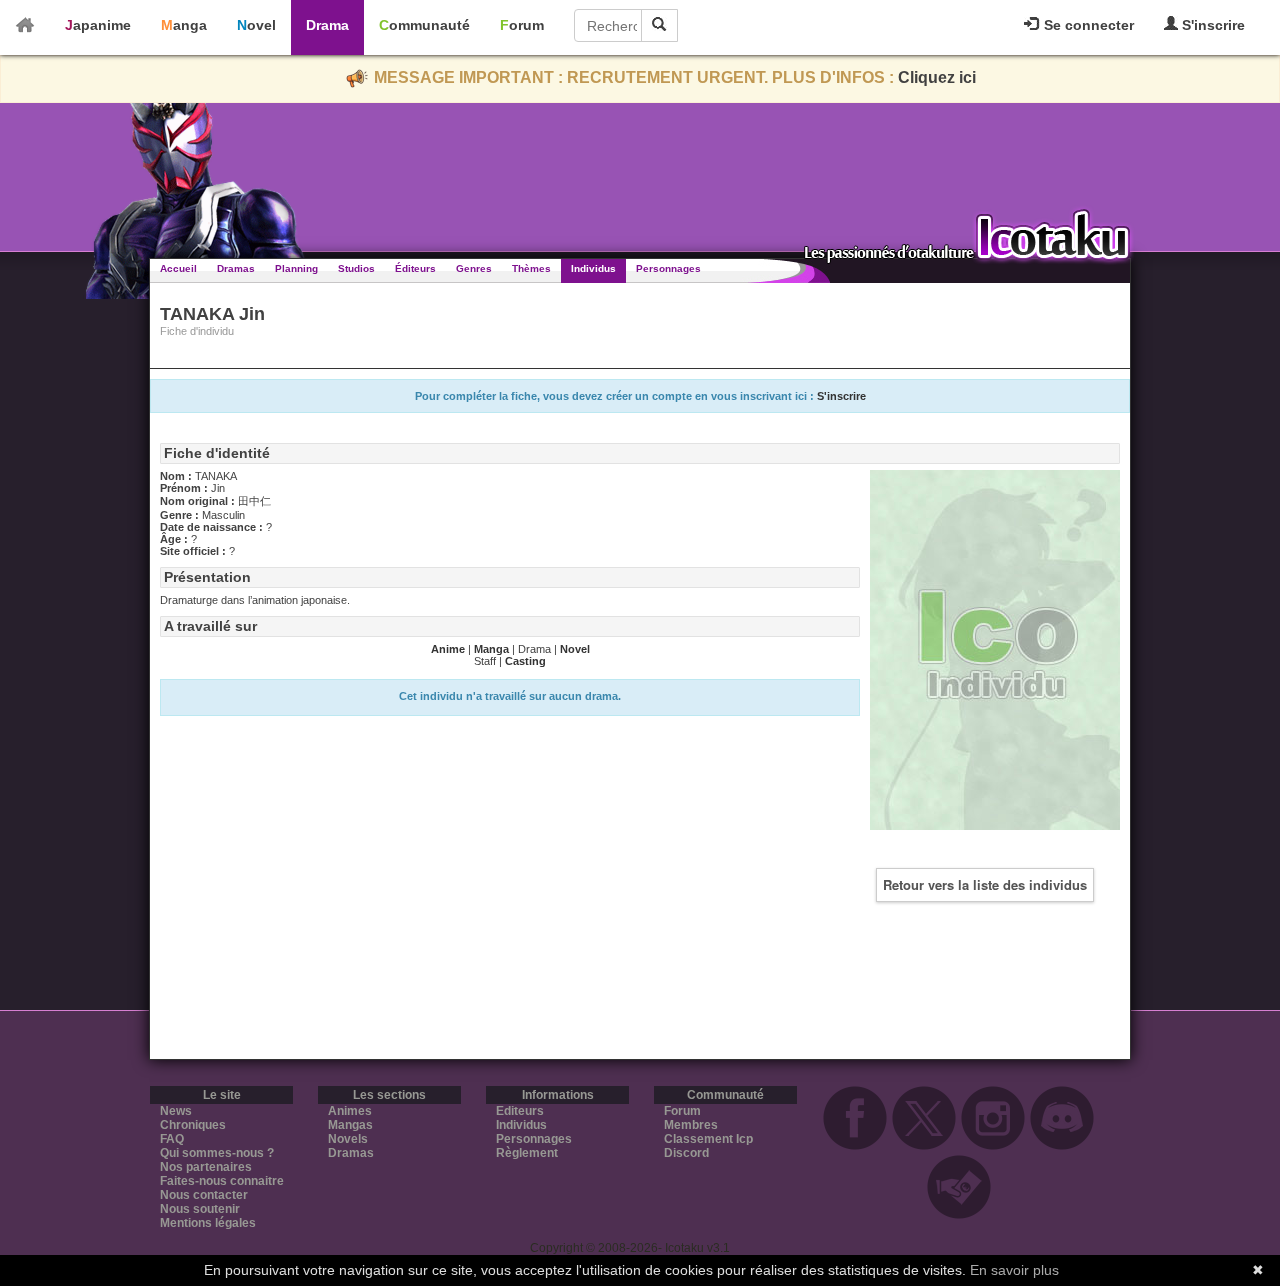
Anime (448, 649)
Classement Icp (708, 1139)
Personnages (668, 268)
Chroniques (193, 1125)
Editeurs (520, 1111)
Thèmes (531, 268)
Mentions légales (208, 1223)
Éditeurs (415, 268)
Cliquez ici (937, 77)
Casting (525, 661)
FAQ (172, 1139)
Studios (356, 268)
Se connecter (1087, 25)
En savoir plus (1014, 1270)
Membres (691, 1125)
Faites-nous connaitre (222, 1181)
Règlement (527, 1153)
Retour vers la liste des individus (985, 884)
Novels (348, 1139)
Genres (474, 268)
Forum (522, 25)
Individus (593, 268)
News (176, 1111)
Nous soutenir (200, 1209)
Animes (350, 1111)
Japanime (98, 25)
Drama (327, 25)
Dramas (236, 268)
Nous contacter (204, 1195)
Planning (296, 268)
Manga (184, 25)
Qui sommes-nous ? (217, 1153)
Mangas (350, 1125)
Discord (686, 1153)
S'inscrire (1211, 25)
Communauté (424, 25)
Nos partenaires (206, 1167)
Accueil (178, 268)
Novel (256, 25)
